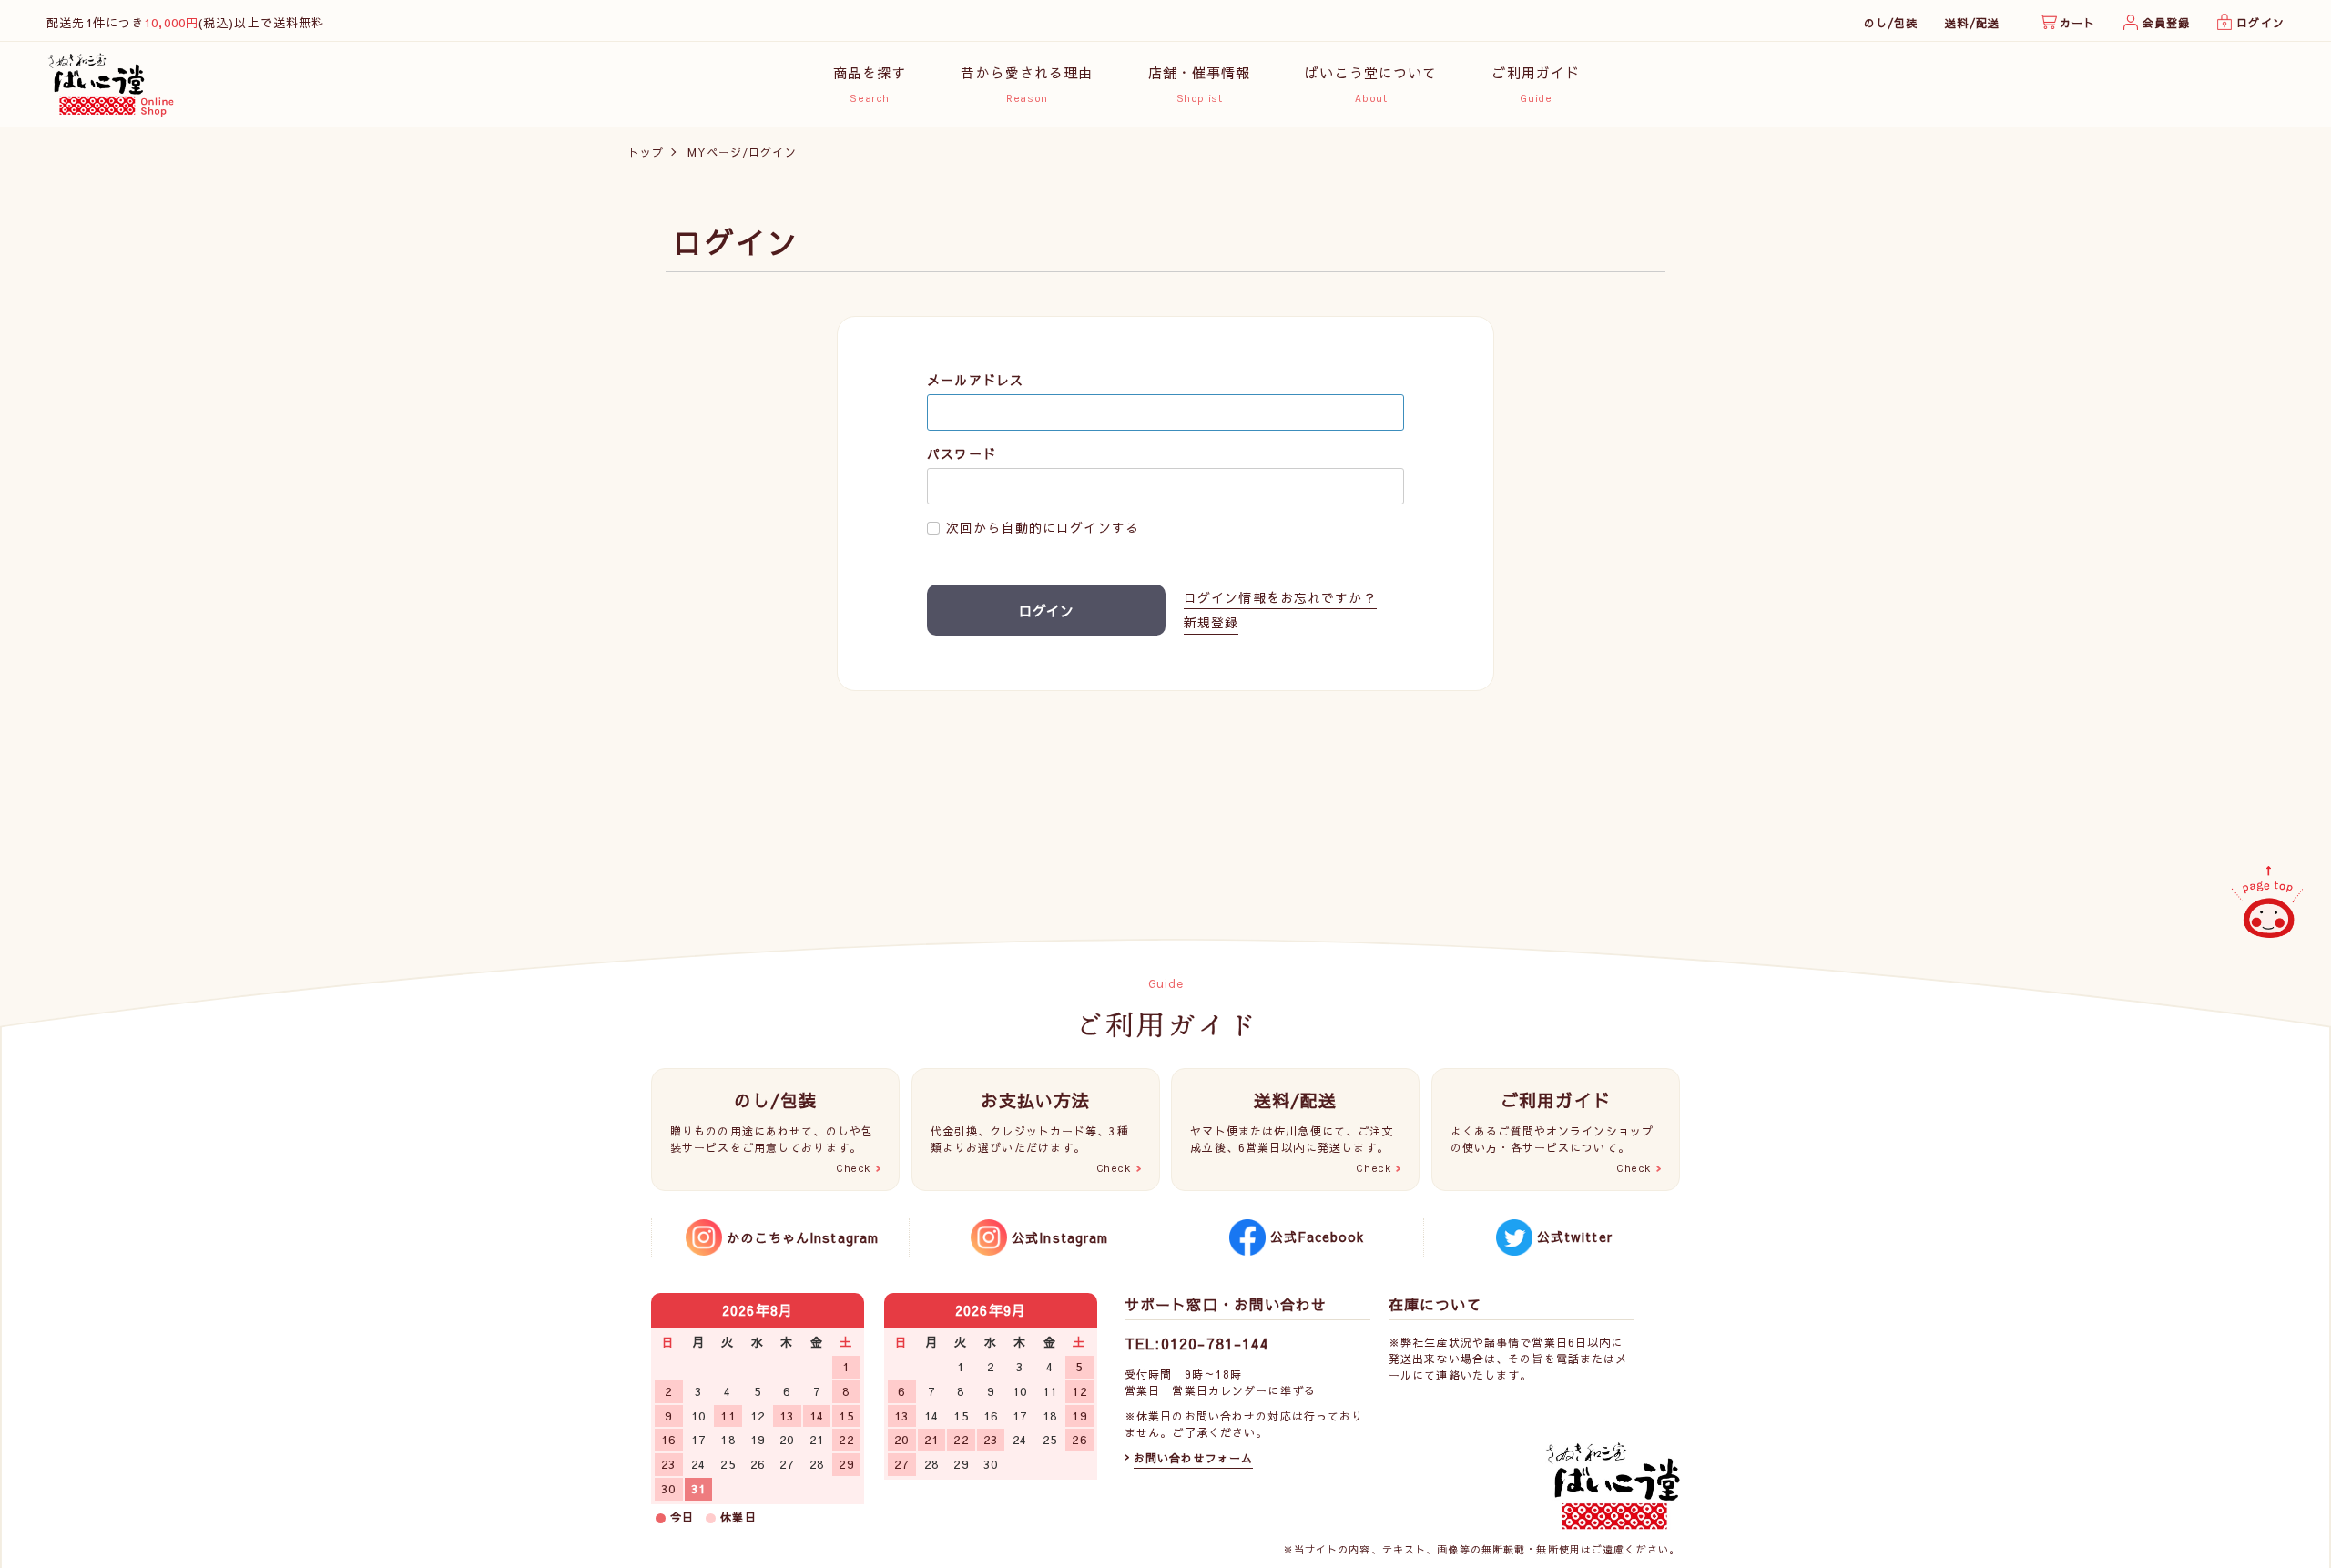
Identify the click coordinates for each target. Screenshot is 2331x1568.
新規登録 (1211, 622)
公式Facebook (1317, 1237)
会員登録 (2166, 23)
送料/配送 (1972, 23)
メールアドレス (975, 380)
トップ (646, 152)
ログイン (2260, 23)
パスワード (962, 454)
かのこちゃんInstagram (803, 1237)
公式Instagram (1060, 1237)
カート (2077, 23)
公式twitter (1575, 1237)
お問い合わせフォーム (1193, 1458)
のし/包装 (1891, 23)
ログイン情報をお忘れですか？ (1280, 598)
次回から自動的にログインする (1043, 528)
